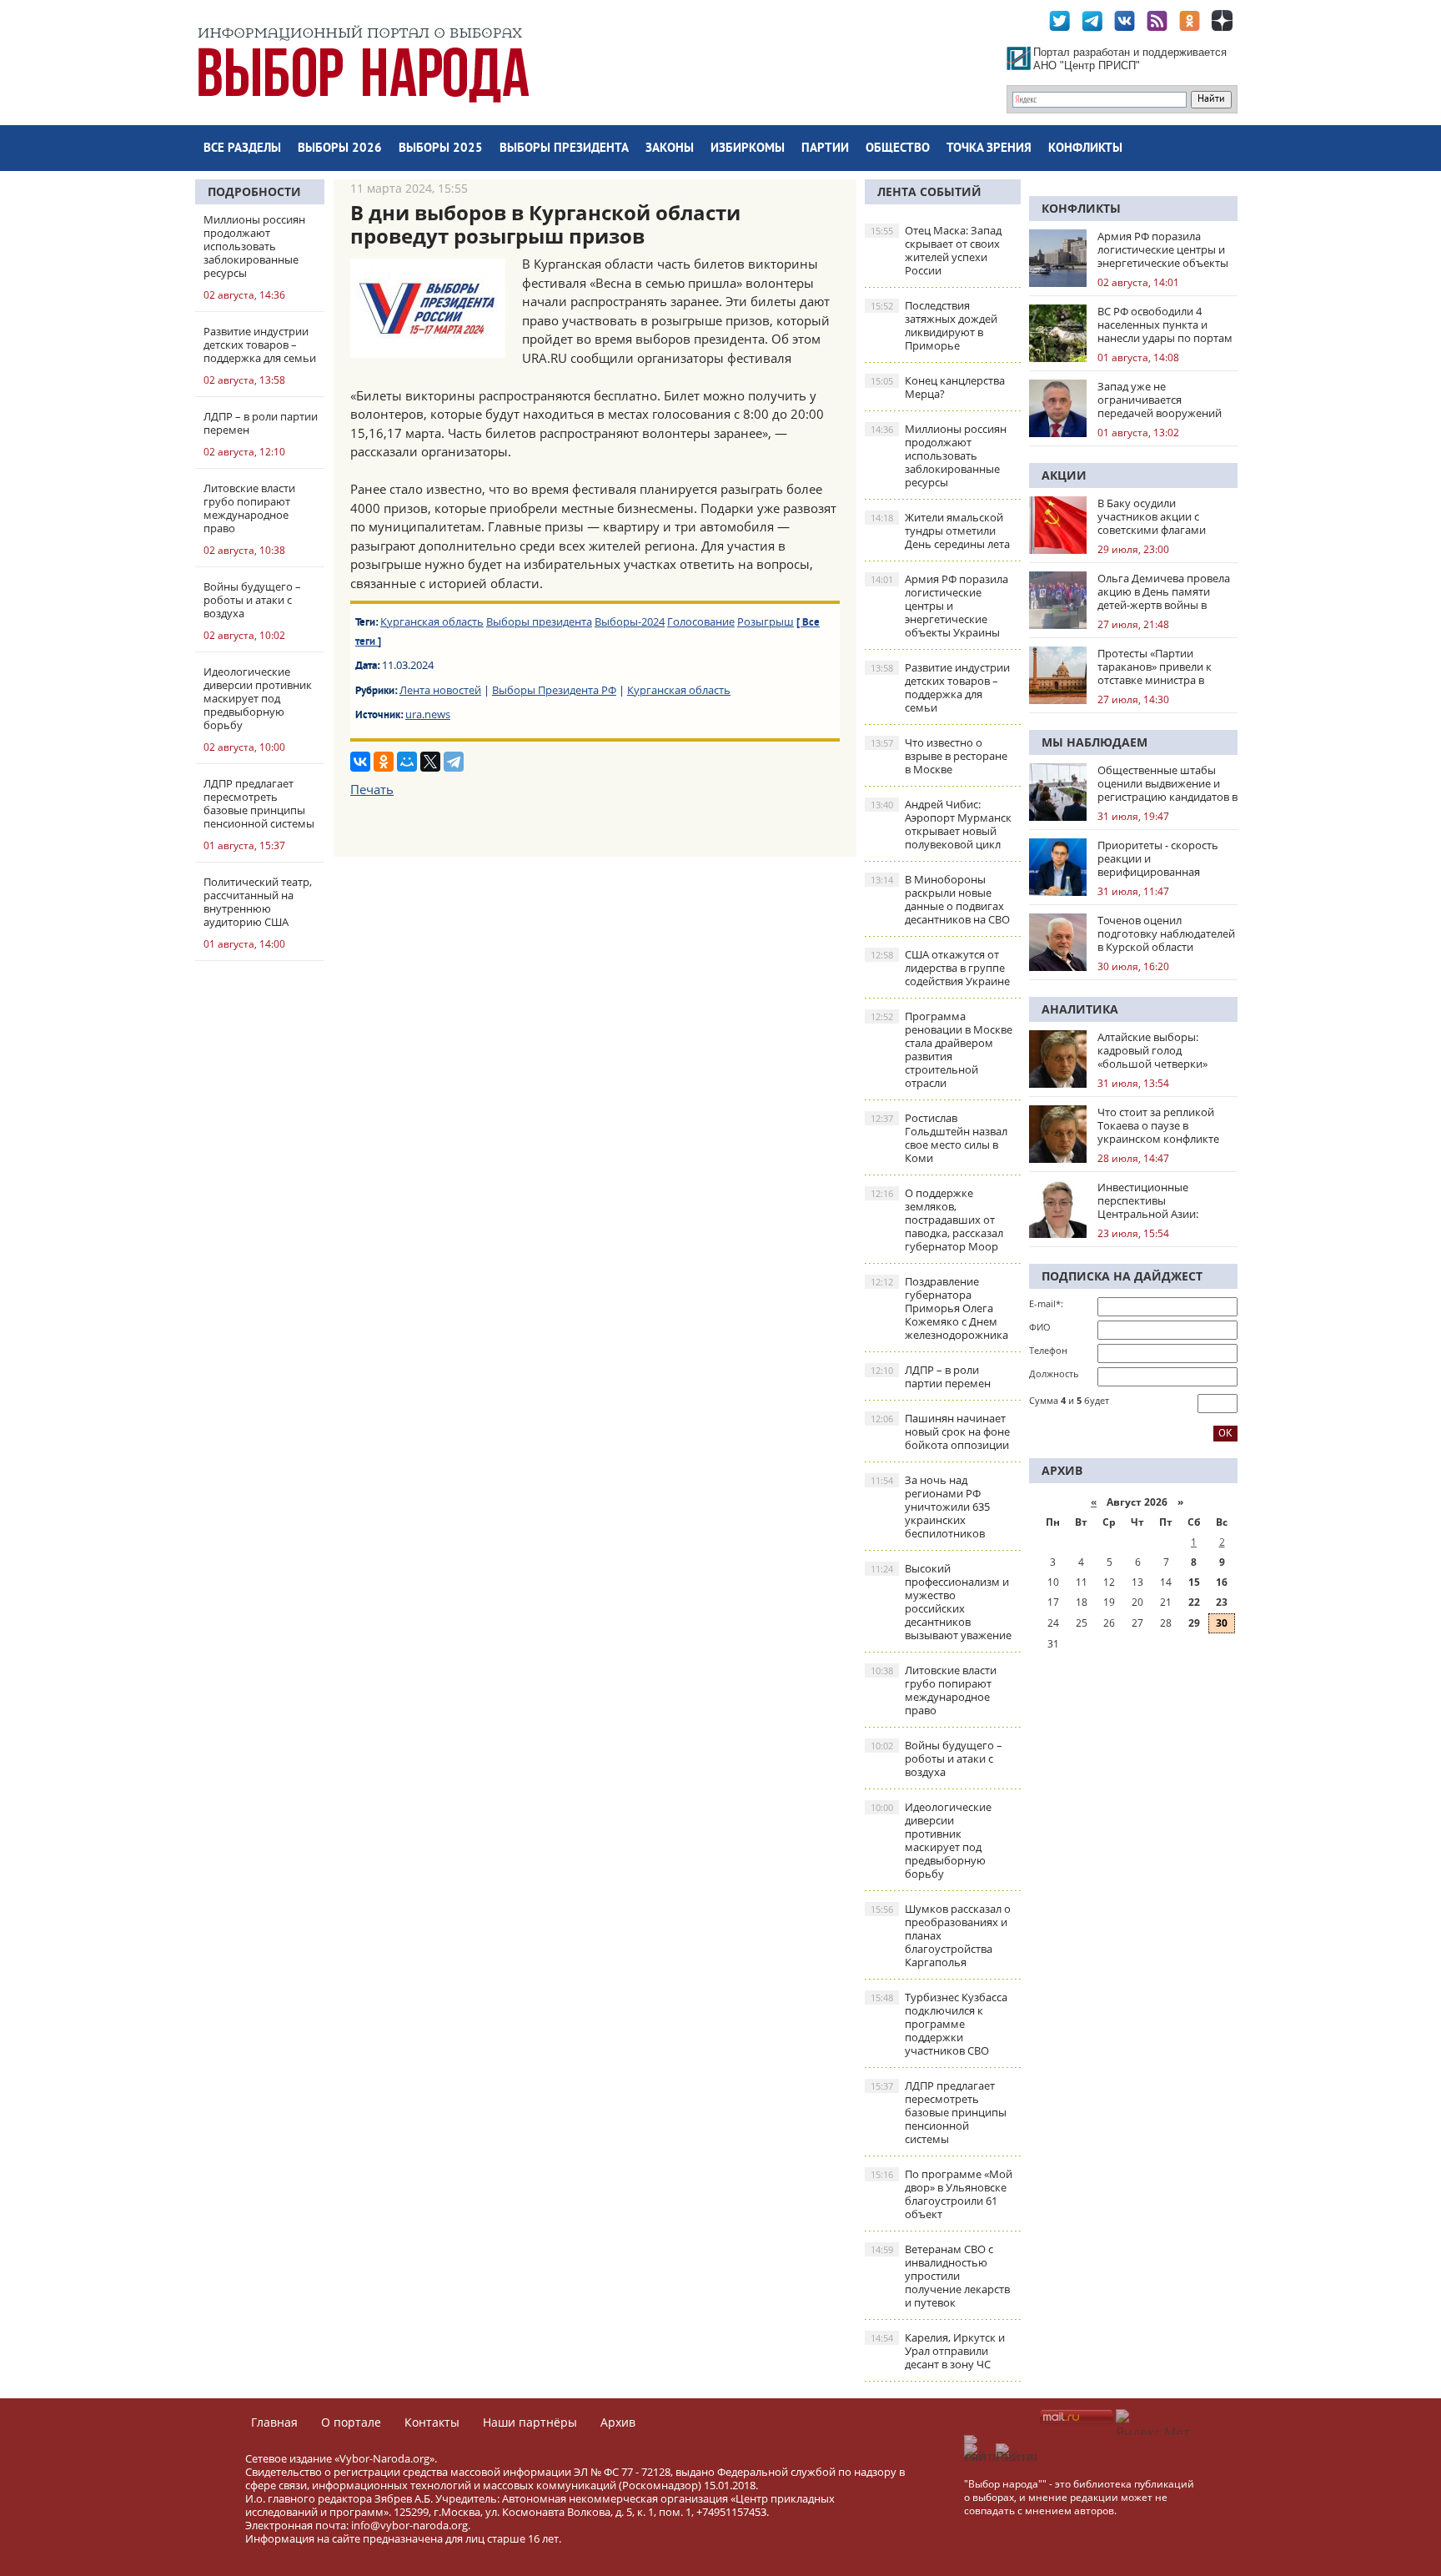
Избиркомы (748, 149)
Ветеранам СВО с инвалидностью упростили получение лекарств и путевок (940, 2276)
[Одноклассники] (384, 762)
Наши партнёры (530, 2422)
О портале (351, 2422)
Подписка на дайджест (1122, 1276)
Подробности (254, 191)
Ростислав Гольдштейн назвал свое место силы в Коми (939, 1138)
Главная (274, 2422)
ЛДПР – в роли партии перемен (931, 1376)
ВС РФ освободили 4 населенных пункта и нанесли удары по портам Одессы (1165, 325)
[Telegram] (454, 762)
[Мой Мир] (407, 762)
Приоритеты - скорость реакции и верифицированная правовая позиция (1158, 858)
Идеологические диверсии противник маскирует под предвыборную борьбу (931, 1840)
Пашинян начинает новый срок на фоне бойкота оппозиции (940, 1431)
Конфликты (1085, 149)
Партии (825, 149)
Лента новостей (440, 690)
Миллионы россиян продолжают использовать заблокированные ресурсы (939, 455)
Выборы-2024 (630, 621)
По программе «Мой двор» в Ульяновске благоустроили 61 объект (941, 2194)
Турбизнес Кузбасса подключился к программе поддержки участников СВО (939, 2024)
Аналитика (1080, 1009)
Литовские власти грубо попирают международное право (934, 1690)
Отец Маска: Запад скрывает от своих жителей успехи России (936, 250)
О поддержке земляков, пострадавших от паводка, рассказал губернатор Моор (937, 1220)
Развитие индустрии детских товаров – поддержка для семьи (940, 687)
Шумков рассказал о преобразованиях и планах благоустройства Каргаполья (941, 1935)
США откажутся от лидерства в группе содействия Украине (940, 968)
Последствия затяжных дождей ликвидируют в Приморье (934, 325)
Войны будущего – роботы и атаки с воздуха (936, 1758)
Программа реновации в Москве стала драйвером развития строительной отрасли (941, 1049)
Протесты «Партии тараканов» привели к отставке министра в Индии (1155, 667)
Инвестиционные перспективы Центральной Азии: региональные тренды (1156, 1200)
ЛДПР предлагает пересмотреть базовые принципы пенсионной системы (939, 2112)
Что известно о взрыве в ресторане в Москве (939, 756)
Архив (618, 2422)
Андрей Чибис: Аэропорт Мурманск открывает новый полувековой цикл (941, 824)
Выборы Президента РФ (554, 690)
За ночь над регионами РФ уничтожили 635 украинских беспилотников (930, 1507)
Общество (898, 149)
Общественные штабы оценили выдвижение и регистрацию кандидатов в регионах (1167, 783)
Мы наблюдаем (1095, 742)
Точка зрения (989, 149)
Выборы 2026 (340, 149)
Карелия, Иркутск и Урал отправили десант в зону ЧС (938, 2351)
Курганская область (432, 621)
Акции (1064, 475)
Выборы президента (564, 149)
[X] (430, 762)
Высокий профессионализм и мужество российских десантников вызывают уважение (941, 1602)
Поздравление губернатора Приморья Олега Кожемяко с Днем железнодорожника (939, 1308)
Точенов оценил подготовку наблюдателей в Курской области (1166, 933)
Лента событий (929, 191)
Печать (372, 789)
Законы (670, 149)
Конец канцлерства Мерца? (938, 387)
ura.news (428, 714)
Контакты (432, 2422)
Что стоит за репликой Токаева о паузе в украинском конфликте (1158, 1125)
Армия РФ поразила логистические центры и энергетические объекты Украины (939, 606)
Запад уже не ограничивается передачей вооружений (1160, 400)
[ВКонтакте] (360, 762)
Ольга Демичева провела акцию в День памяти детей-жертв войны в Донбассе (1164, 591)
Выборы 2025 (441, 149)
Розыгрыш (766, 621)
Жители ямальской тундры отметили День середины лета (940, 531)
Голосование (701, 621)
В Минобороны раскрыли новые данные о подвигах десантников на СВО (940, 899)
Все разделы (242, 149)
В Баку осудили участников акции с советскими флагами (1152, 516)
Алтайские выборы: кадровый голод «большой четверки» (1152, 1050)
